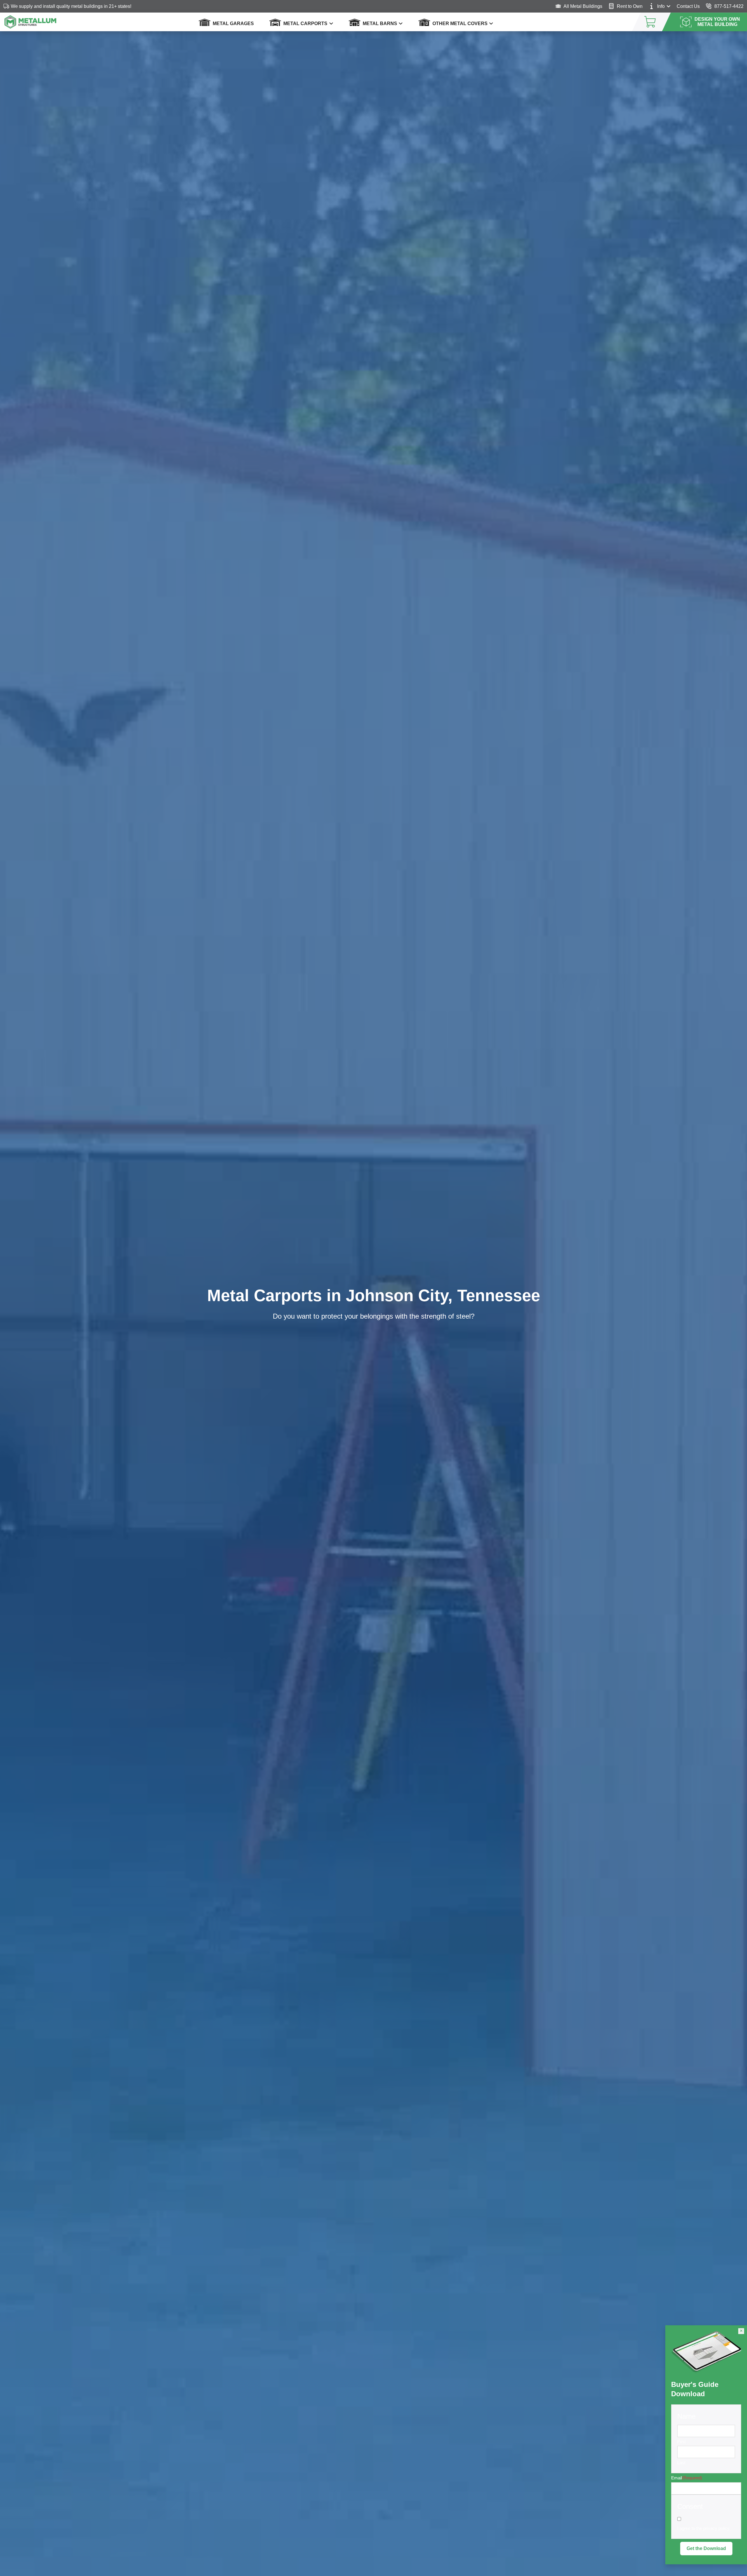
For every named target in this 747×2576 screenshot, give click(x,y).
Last (681, 2463)
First (681, 2442)
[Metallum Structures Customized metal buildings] (30, 22)
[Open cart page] (645, 22)
